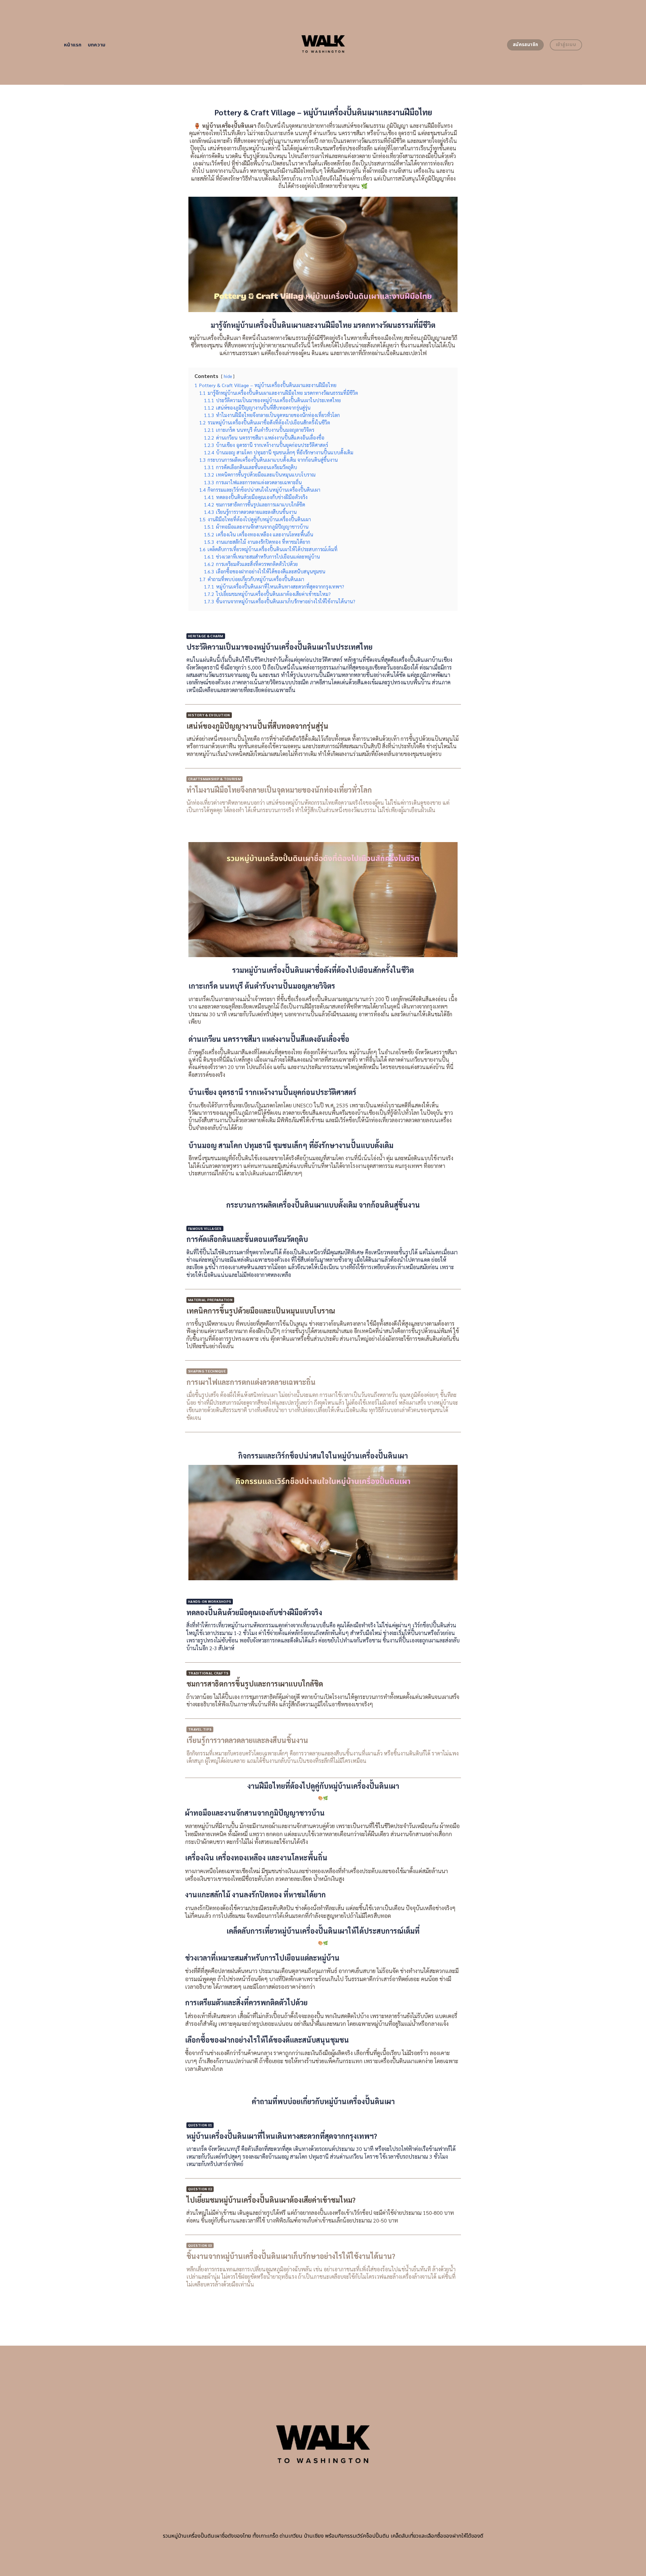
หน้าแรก (73, 45)
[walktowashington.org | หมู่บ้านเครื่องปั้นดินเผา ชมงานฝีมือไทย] (323, 43)
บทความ (97, 45)
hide (228, 376)
